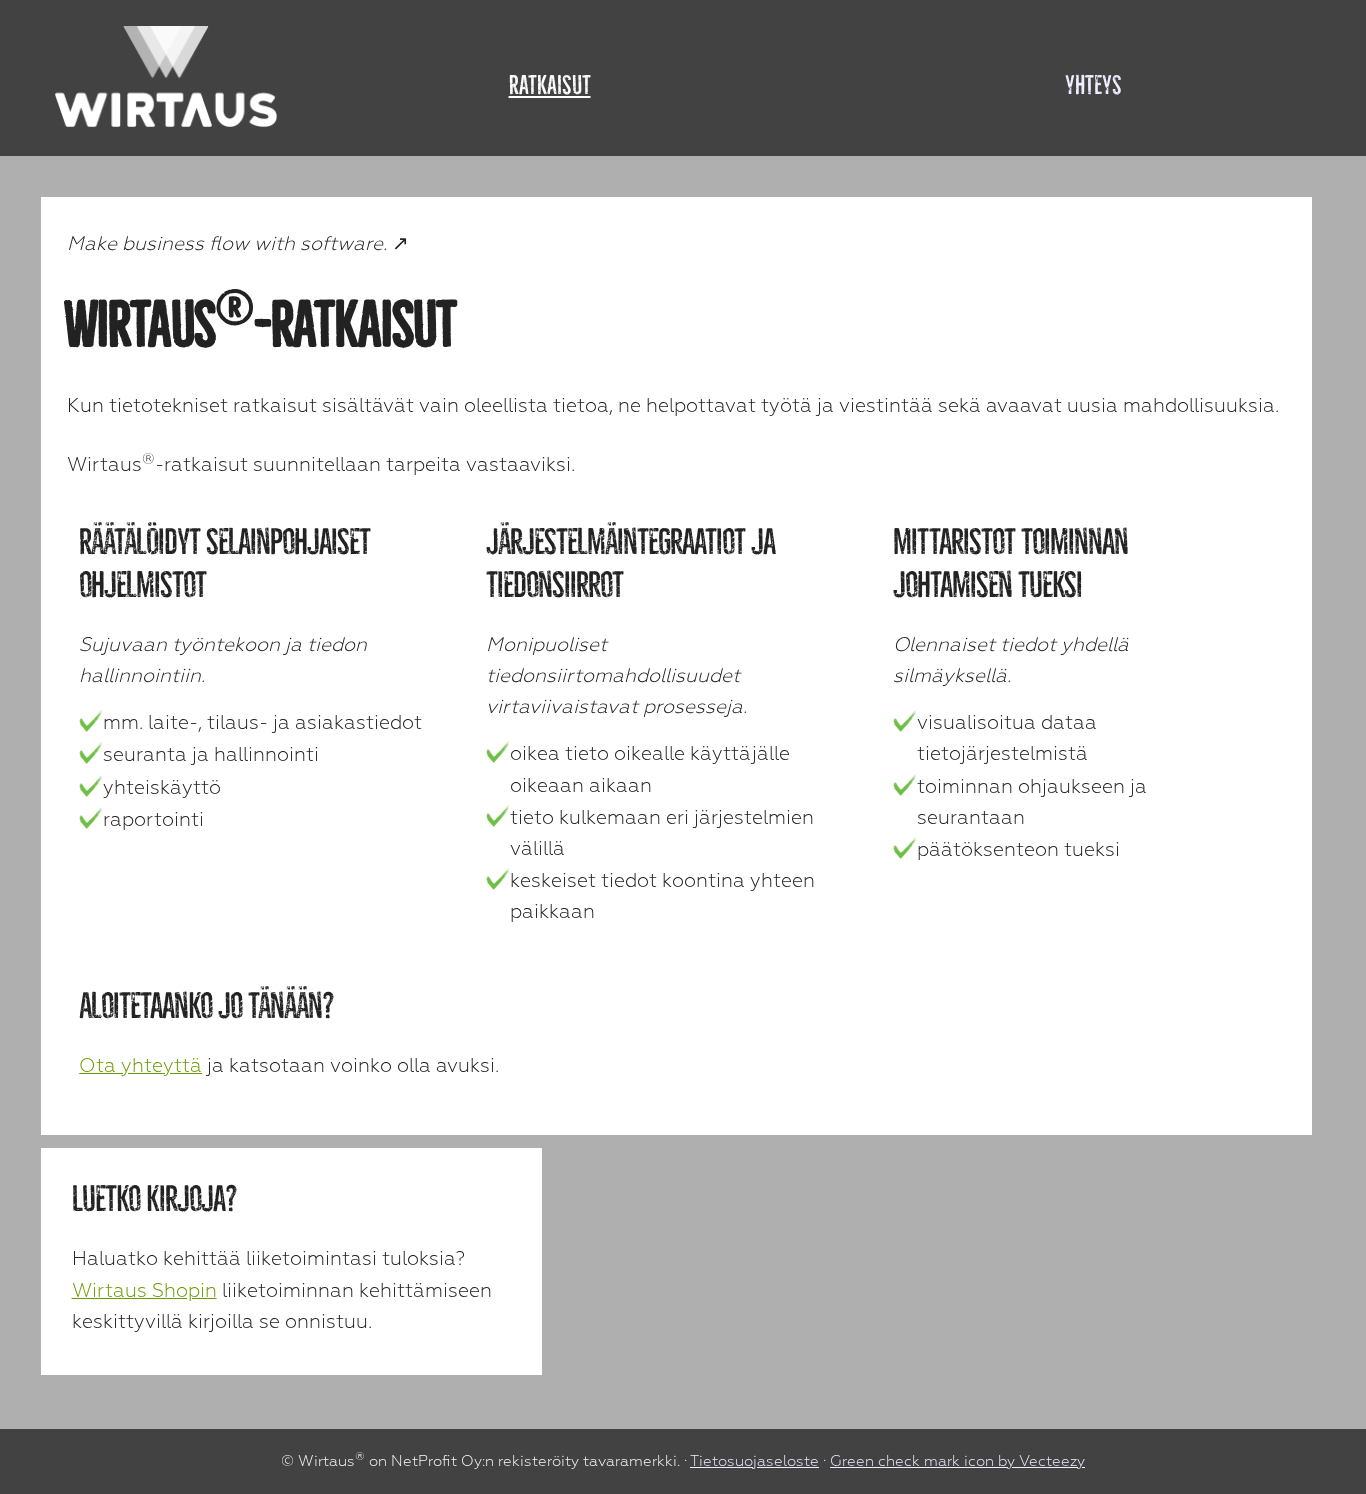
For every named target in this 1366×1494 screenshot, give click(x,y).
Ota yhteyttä (140, 1065)
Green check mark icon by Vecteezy (957, 1461)
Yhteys (1093, 84)
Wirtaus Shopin (144, 1290)
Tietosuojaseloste (754, 1461)
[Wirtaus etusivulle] (166, 75)
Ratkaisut (550, 84)
